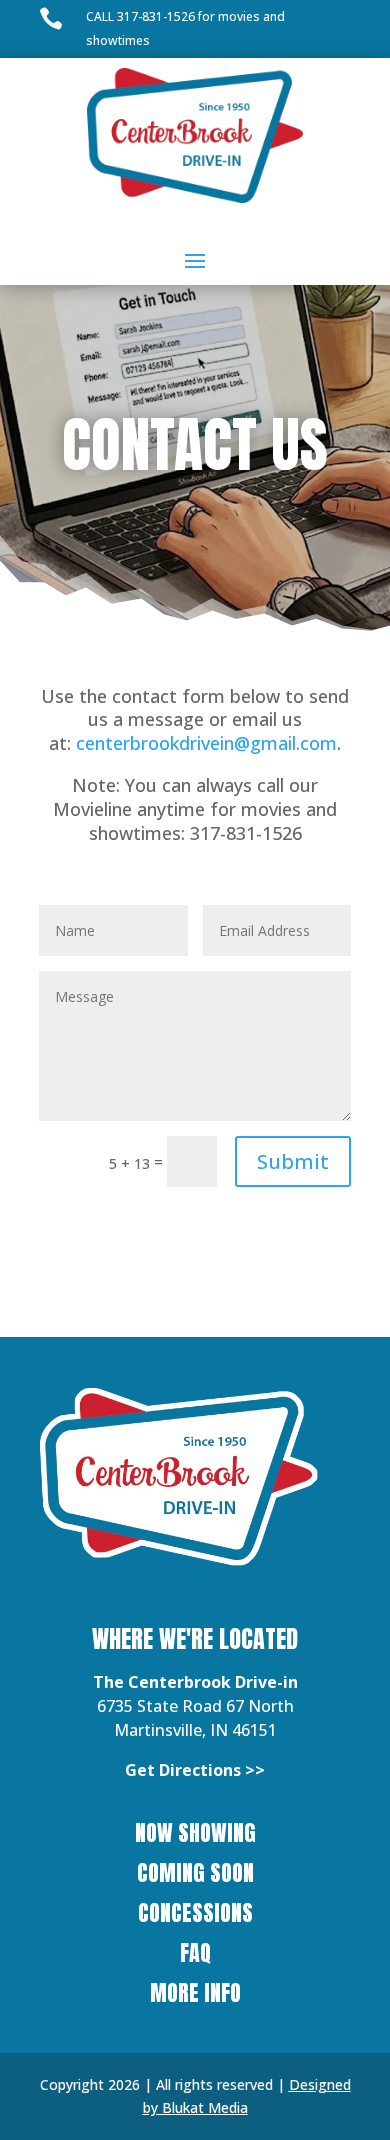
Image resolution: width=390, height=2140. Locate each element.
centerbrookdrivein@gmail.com (206, 743)
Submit (293, 1161)
